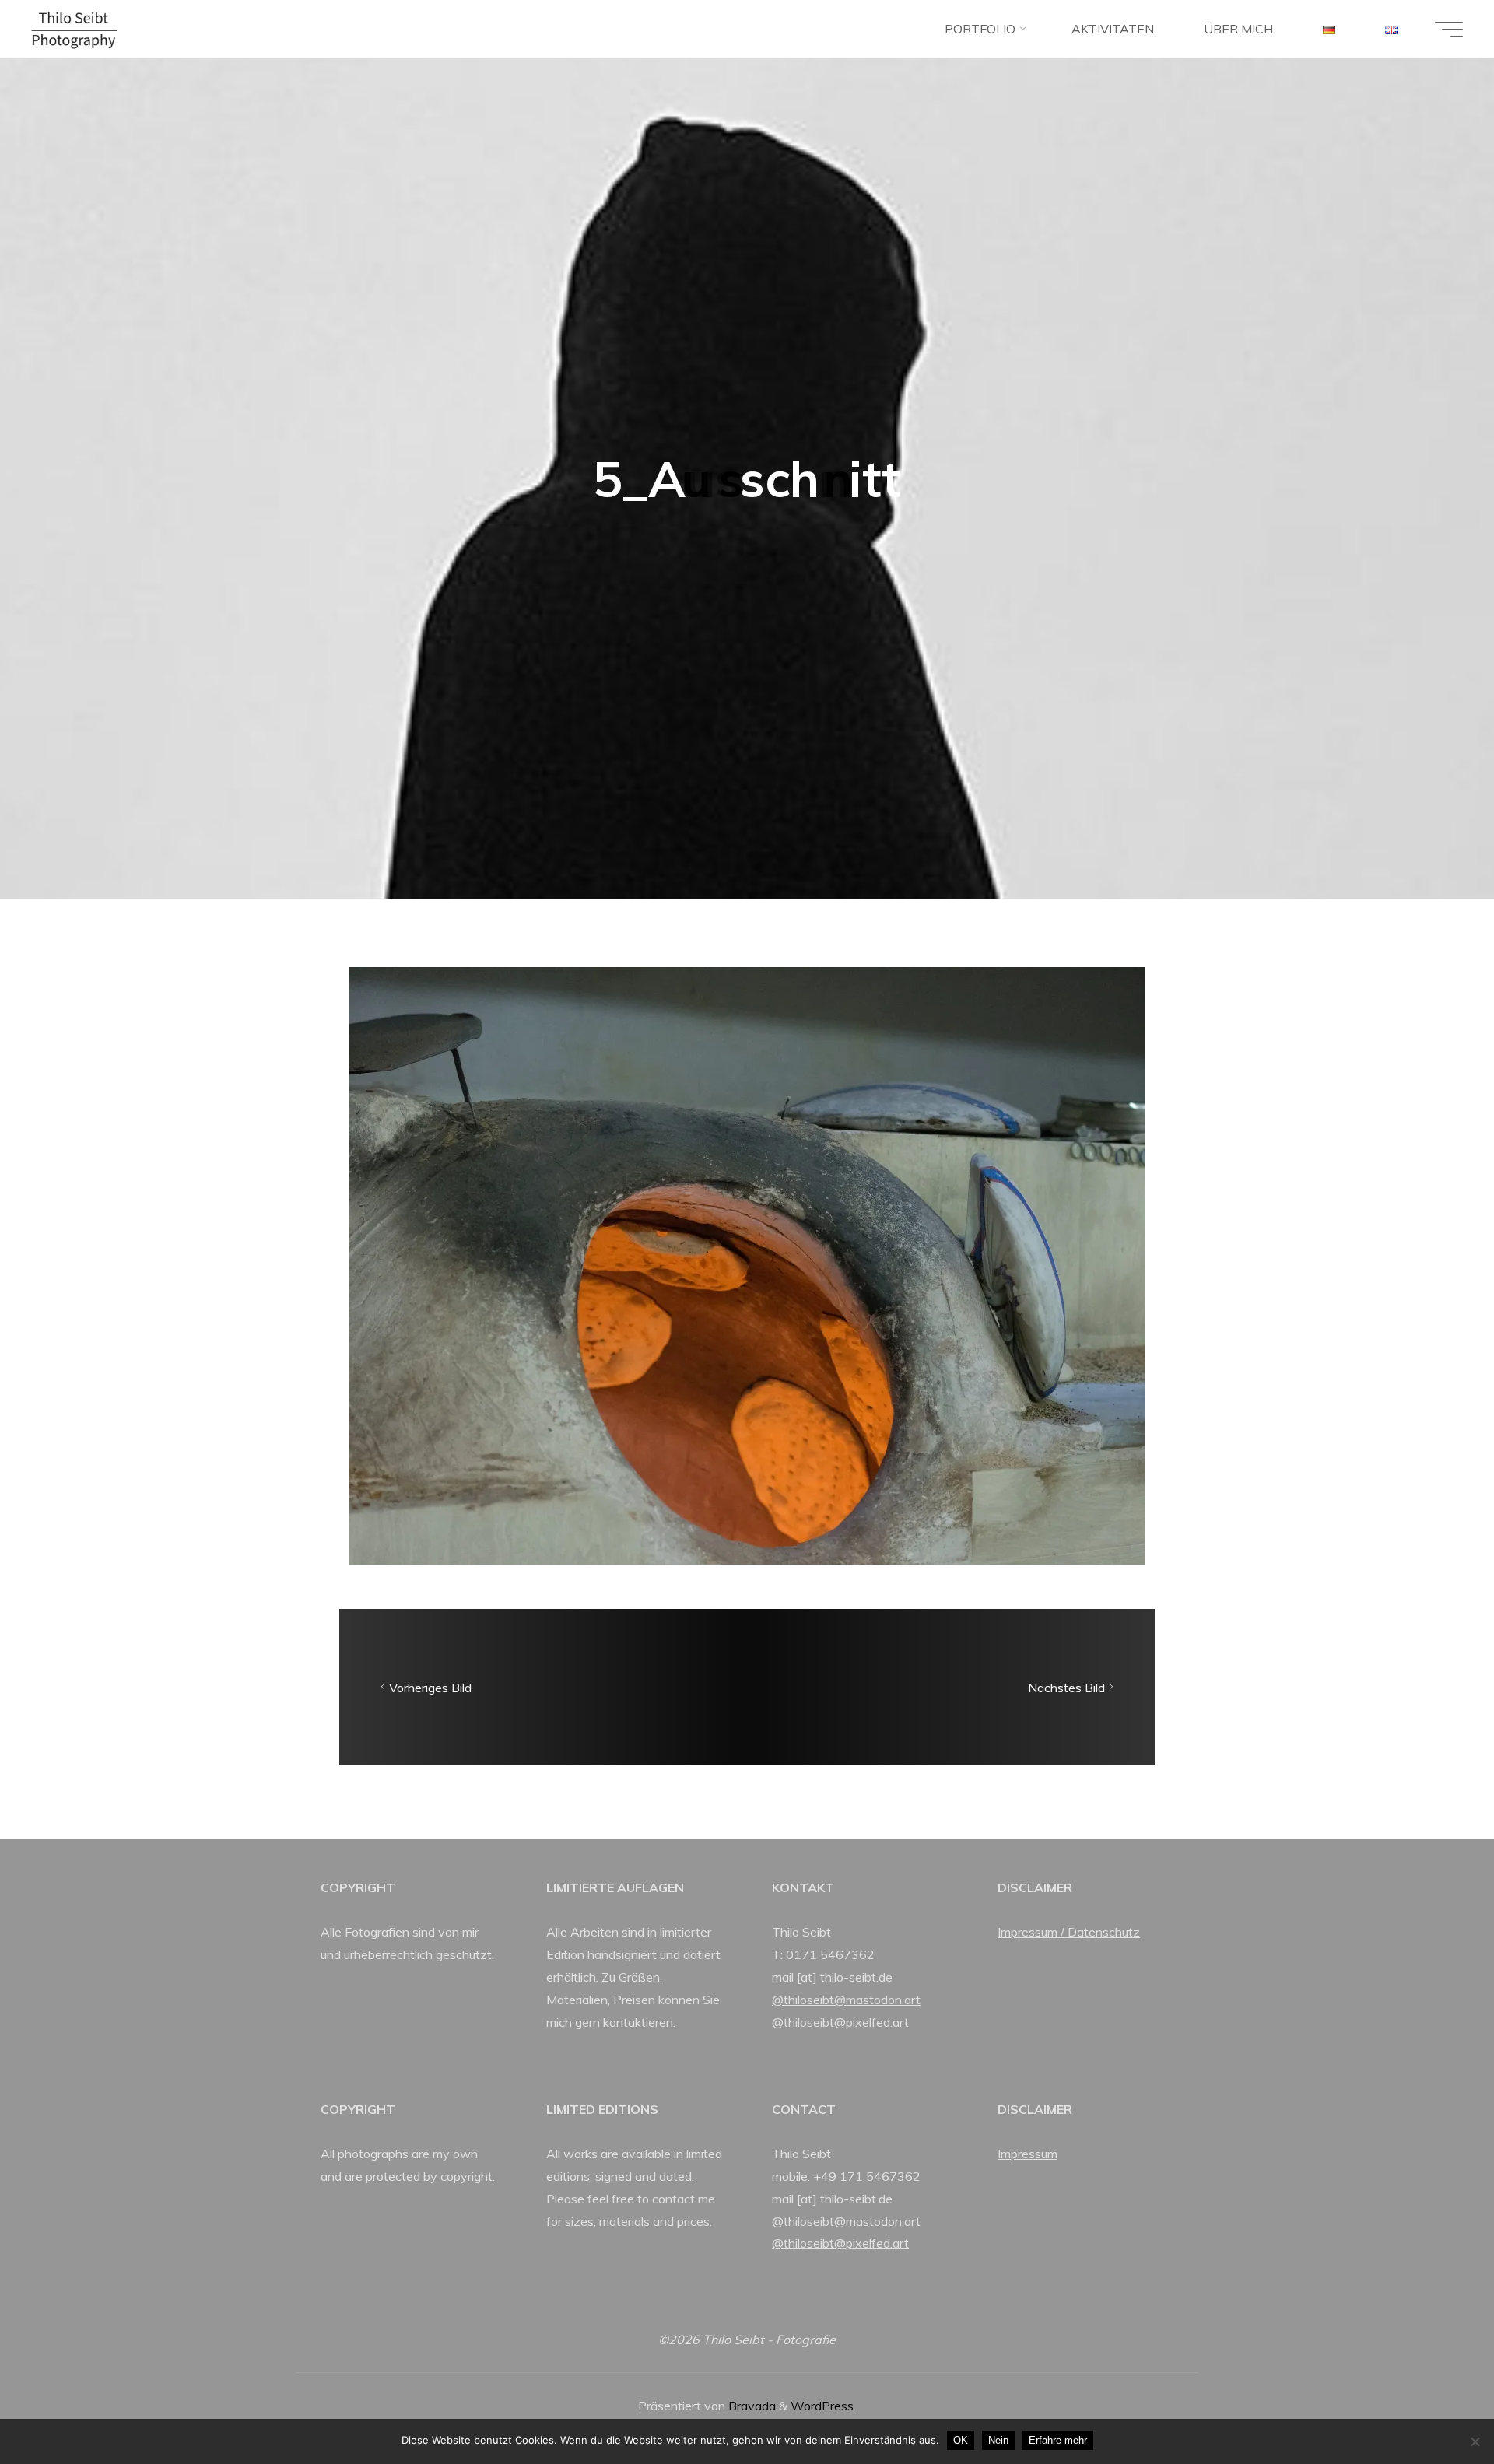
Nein (998, 2440)
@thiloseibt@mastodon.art (846, 2000)
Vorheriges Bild (430, 1687)
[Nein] (1475, 2441)
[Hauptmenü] (1449, 30)
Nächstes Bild (1066, 1687)
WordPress (822, 2406)
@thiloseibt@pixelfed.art (840, 2022)
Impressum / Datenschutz (1069, 1932)
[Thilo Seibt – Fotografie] (74, 29)
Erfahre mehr (1058, 2440)
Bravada (751, 2406)
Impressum (1028, 2154)
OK (961, 2440)
